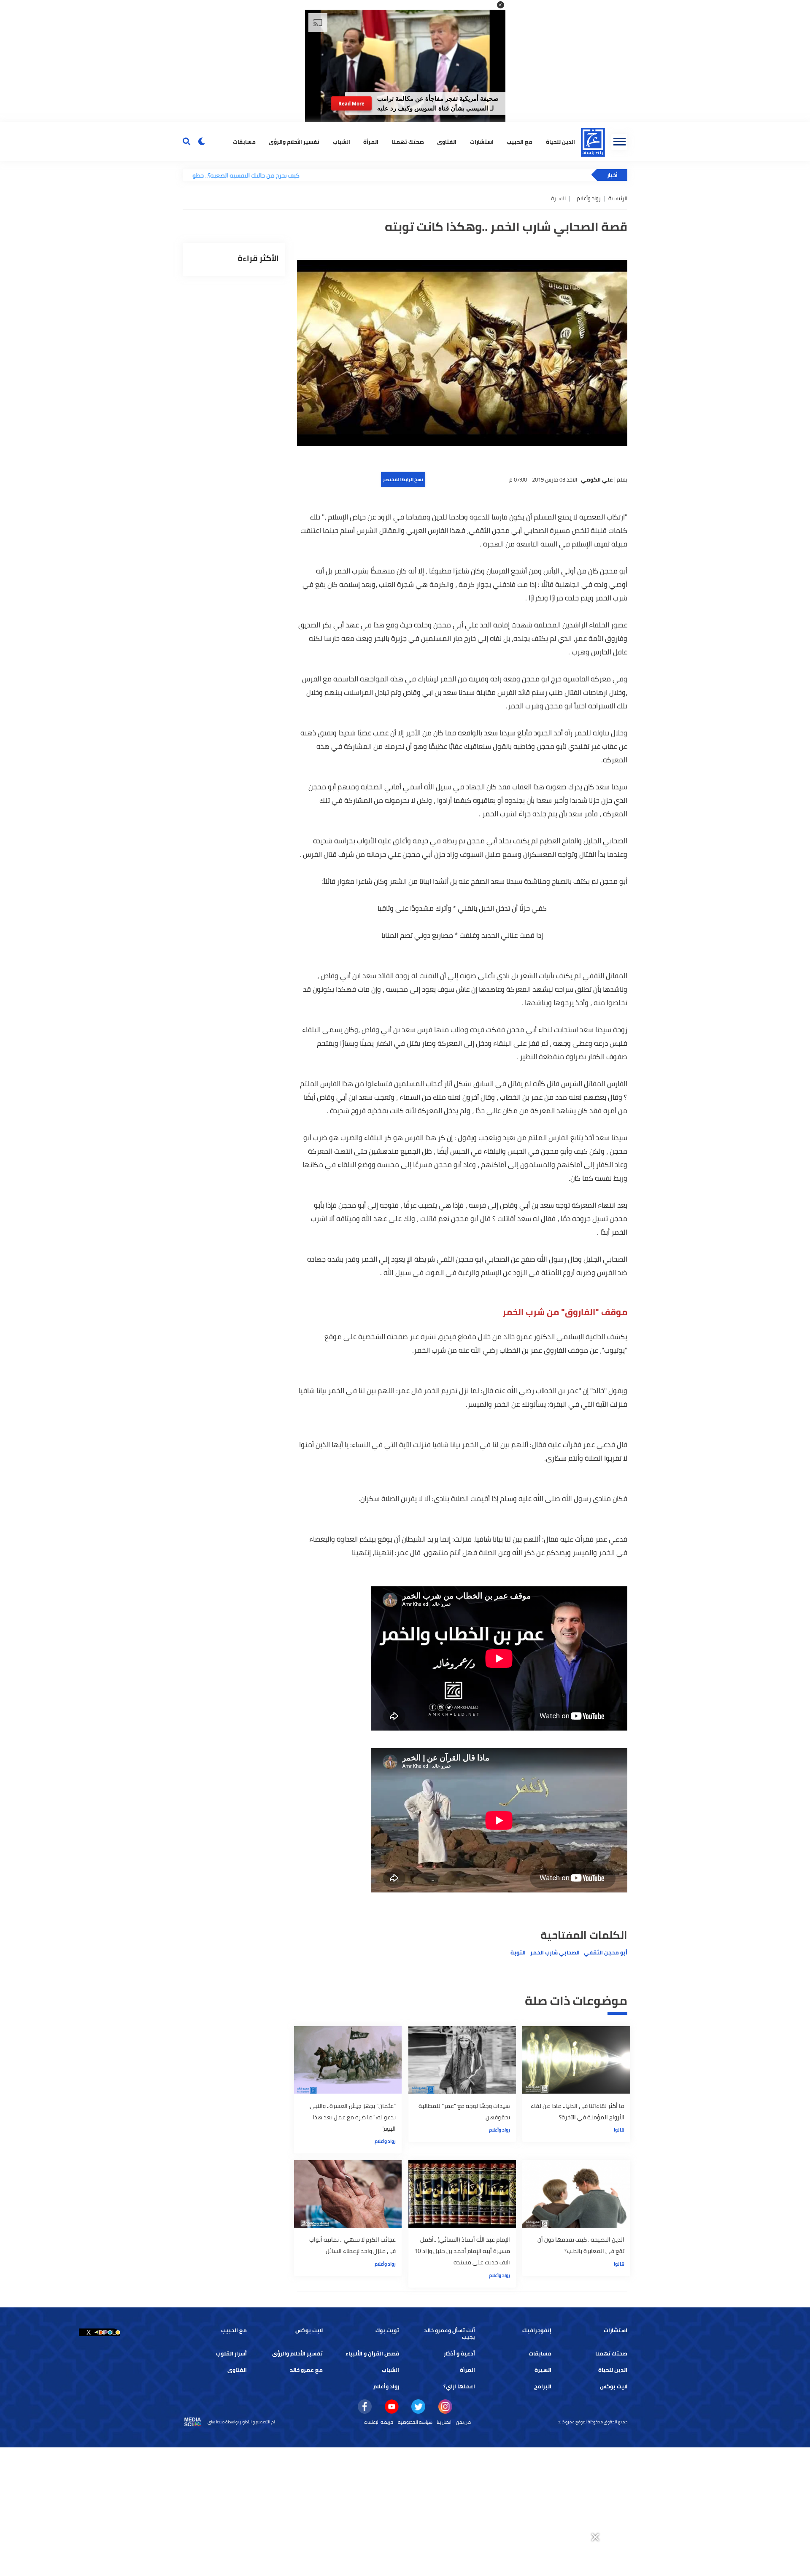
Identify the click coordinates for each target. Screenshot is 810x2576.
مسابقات (244, 141)
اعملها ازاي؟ (459, 2386)
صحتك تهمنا (408, 141)
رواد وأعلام (589, 198)
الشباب (342, 141)
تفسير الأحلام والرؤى (294, 141)
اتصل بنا (444, 2422)
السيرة (543, 2370)
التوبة (518, 1953)
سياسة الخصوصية (415, 2422)
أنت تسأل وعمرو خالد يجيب (450, 2334)
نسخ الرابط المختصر (403, 479)
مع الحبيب (520, 141)
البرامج (543, 2386)
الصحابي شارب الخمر (555, 1953)
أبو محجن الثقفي (606, 1953)
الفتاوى (447, 141)
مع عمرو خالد (306, 2370)
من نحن (463, 2422)
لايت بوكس (309, 2330)
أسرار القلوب (231, 2354)
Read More (351, 104)
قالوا (619, 2130)
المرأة (371, 141)
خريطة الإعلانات (379, 2422)
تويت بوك (387, 2330)
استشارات (482, 141)
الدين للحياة (560, 141)
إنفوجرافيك (537, 2330)
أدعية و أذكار (459, 2354)
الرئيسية (618, 198)
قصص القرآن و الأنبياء (372, 2354)
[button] (501, 5)
